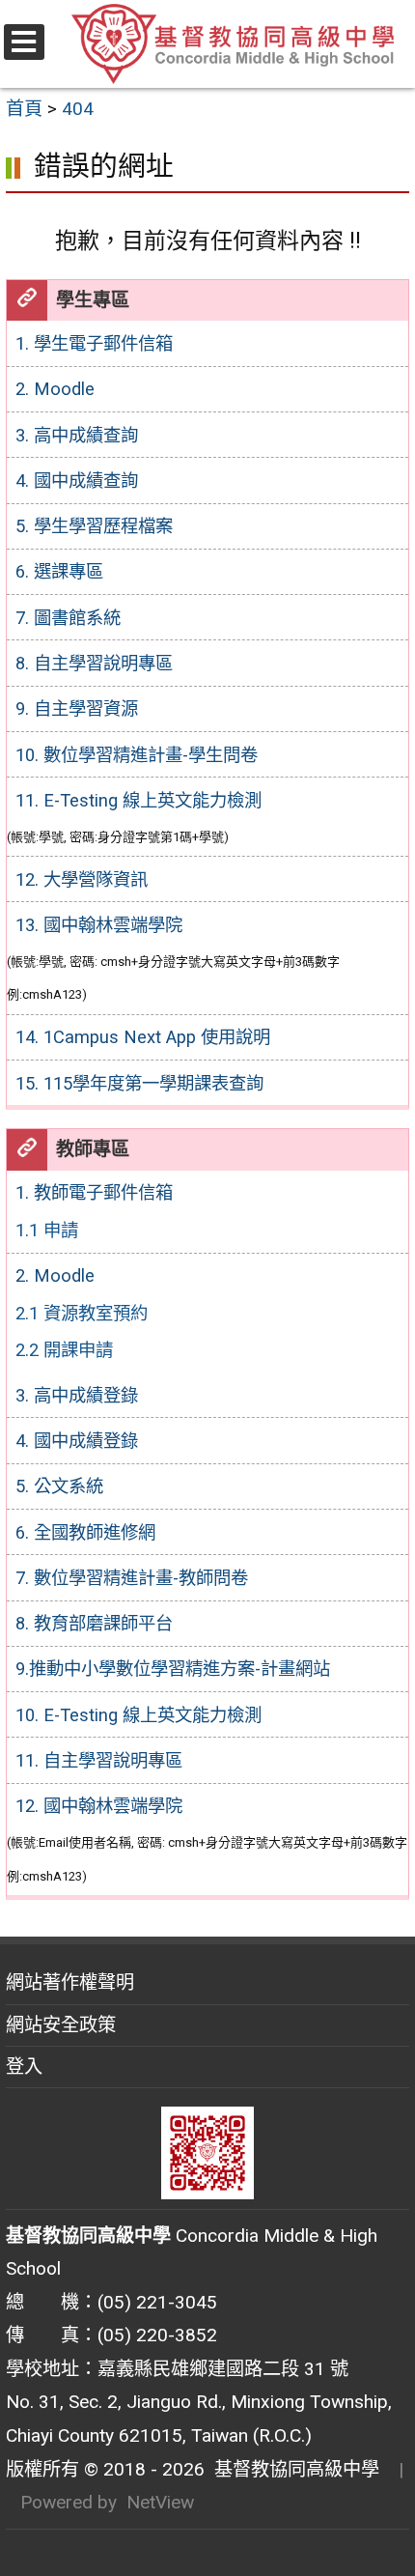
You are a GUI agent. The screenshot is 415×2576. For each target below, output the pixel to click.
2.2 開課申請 (64, 1350)
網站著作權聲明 (70, 1982)
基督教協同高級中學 (292, 2469)
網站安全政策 (61, 2025)
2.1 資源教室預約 (82, 1313)
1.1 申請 (47, 1230)
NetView (160, 2502)
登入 (24, 2066)
